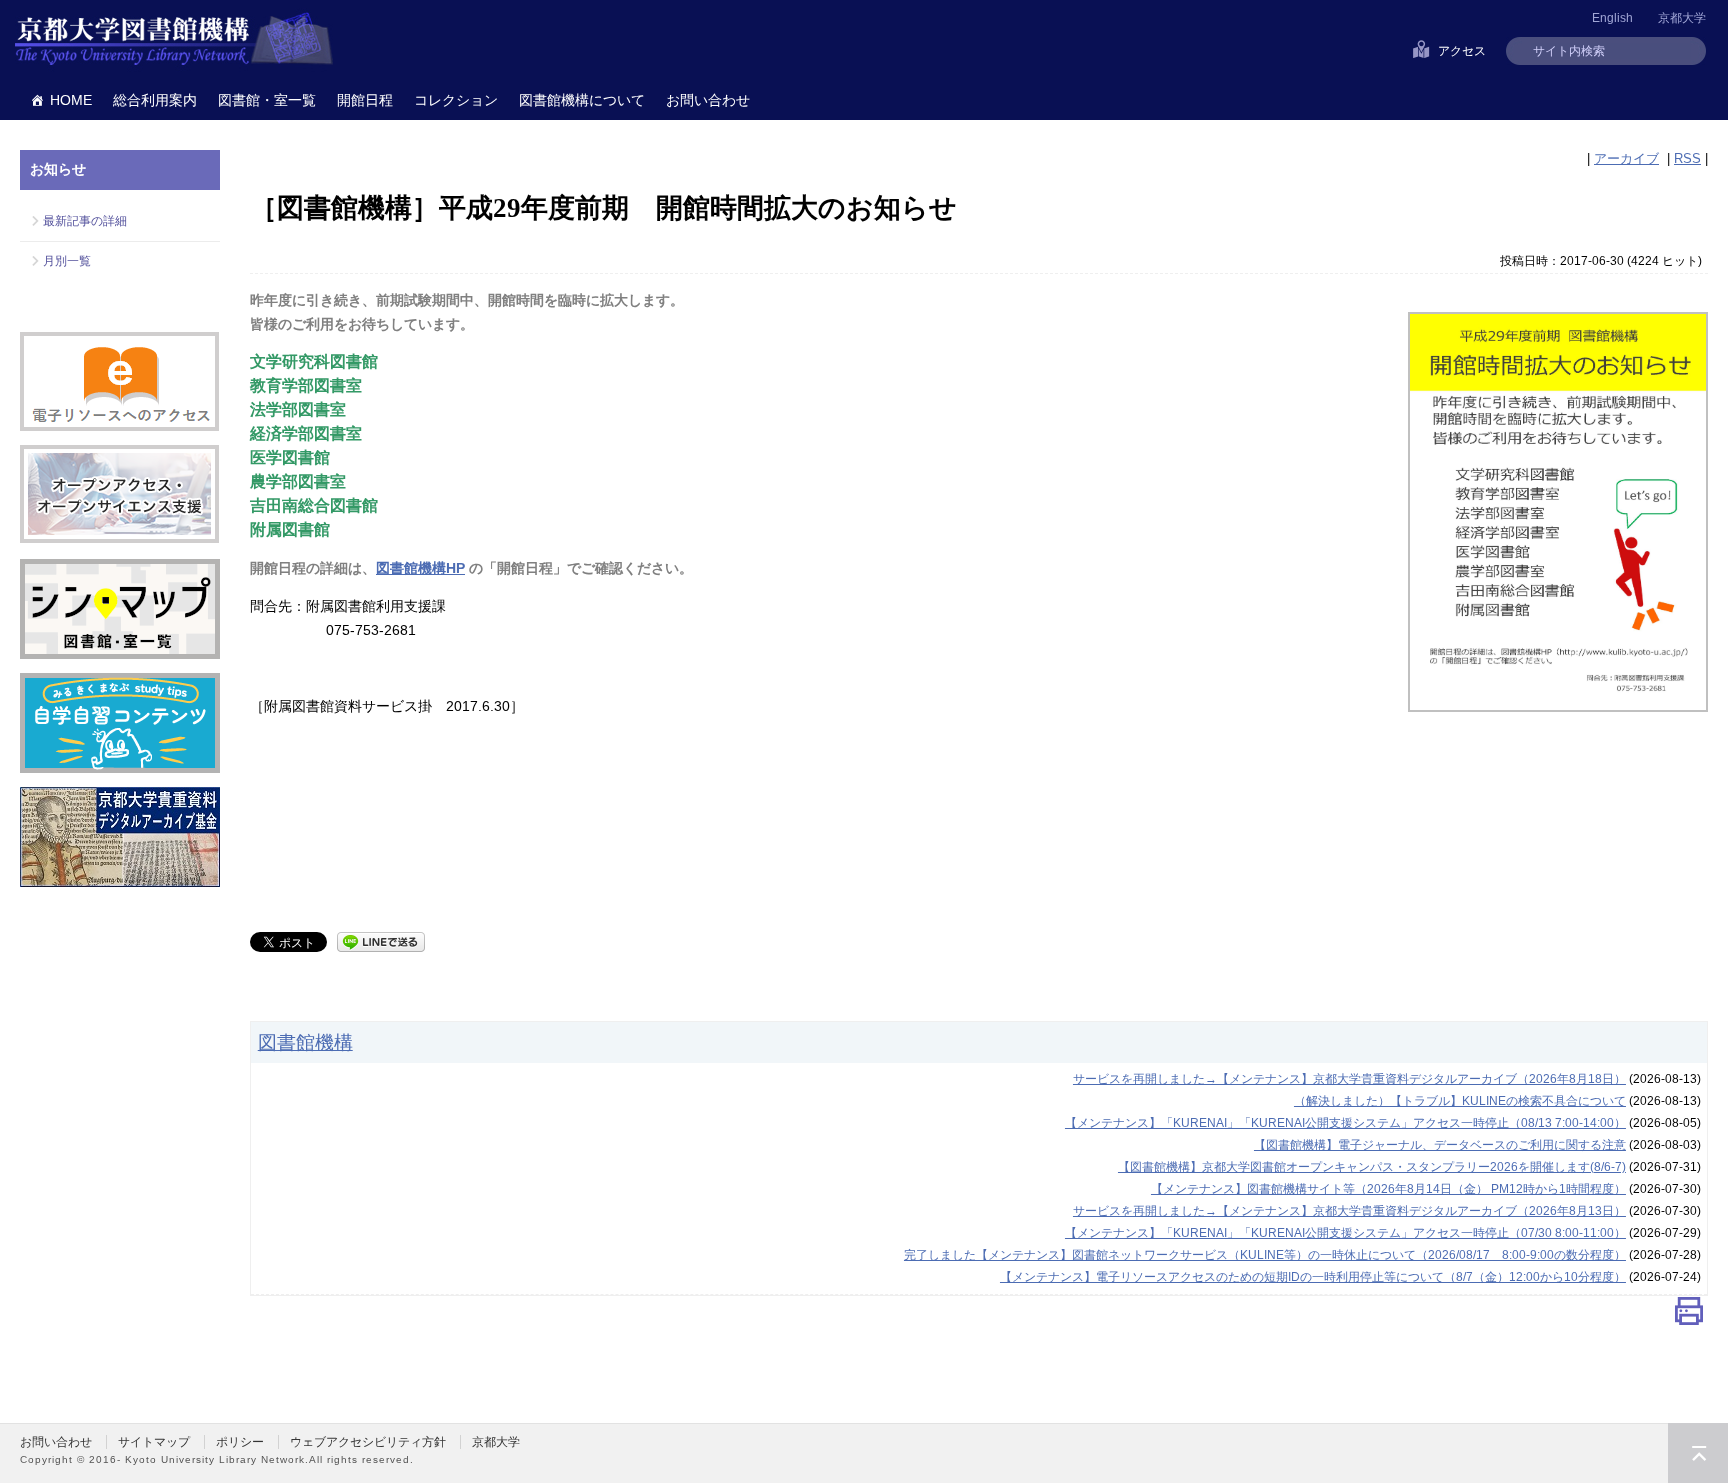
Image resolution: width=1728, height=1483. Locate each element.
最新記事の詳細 (85, 221)
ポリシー (240, 1442)
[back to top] (1698, 1453)
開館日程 (365, 100)
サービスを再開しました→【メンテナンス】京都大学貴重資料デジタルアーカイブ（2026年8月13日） (1349, 1211)
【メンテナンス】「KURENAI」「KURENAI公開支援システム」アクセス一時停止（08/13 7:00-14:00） (1345, 1123)
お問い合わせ (708, 100)
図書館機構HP (420, 568)
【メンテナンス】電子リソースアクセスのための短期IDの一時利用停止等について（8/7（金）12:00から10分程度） (1313, 1277)
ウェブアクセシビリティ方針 (368, 1442)
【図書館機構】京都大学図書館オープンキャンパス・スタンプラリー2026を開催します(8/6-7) (1372, 1167)
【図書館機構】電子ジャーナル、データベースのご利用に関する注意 (1440, 1145)
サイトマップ (154, 1442)
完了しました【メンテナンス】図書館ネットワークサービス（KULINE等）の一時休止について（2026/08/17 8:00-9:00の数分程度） (1265, 1255)
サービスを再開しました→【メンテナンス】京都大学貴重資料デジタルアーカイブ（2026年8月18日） (1349, 1079)
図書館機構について (582, 100)
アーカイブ (1626, 158)
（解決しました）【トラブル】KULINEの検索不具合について (1460, 1101)
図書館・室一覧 (267, 100)
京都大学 (1682, 18)
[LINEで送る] (381, 940)
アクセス (1462, 51)
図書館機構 (305, 1042)
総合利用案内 (155, 100)
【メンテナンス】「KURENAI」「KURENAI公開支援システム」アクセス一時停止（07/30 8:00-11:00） (1345, 1233)
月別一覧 (67, 261)
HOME (71, 100)
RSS (1687, 158)
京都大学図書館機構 (174, 40)
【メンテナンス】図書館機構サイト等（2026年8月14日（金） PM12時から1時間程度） (1388, 1189)
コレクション (456, 100)
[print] (1689, 1315)
